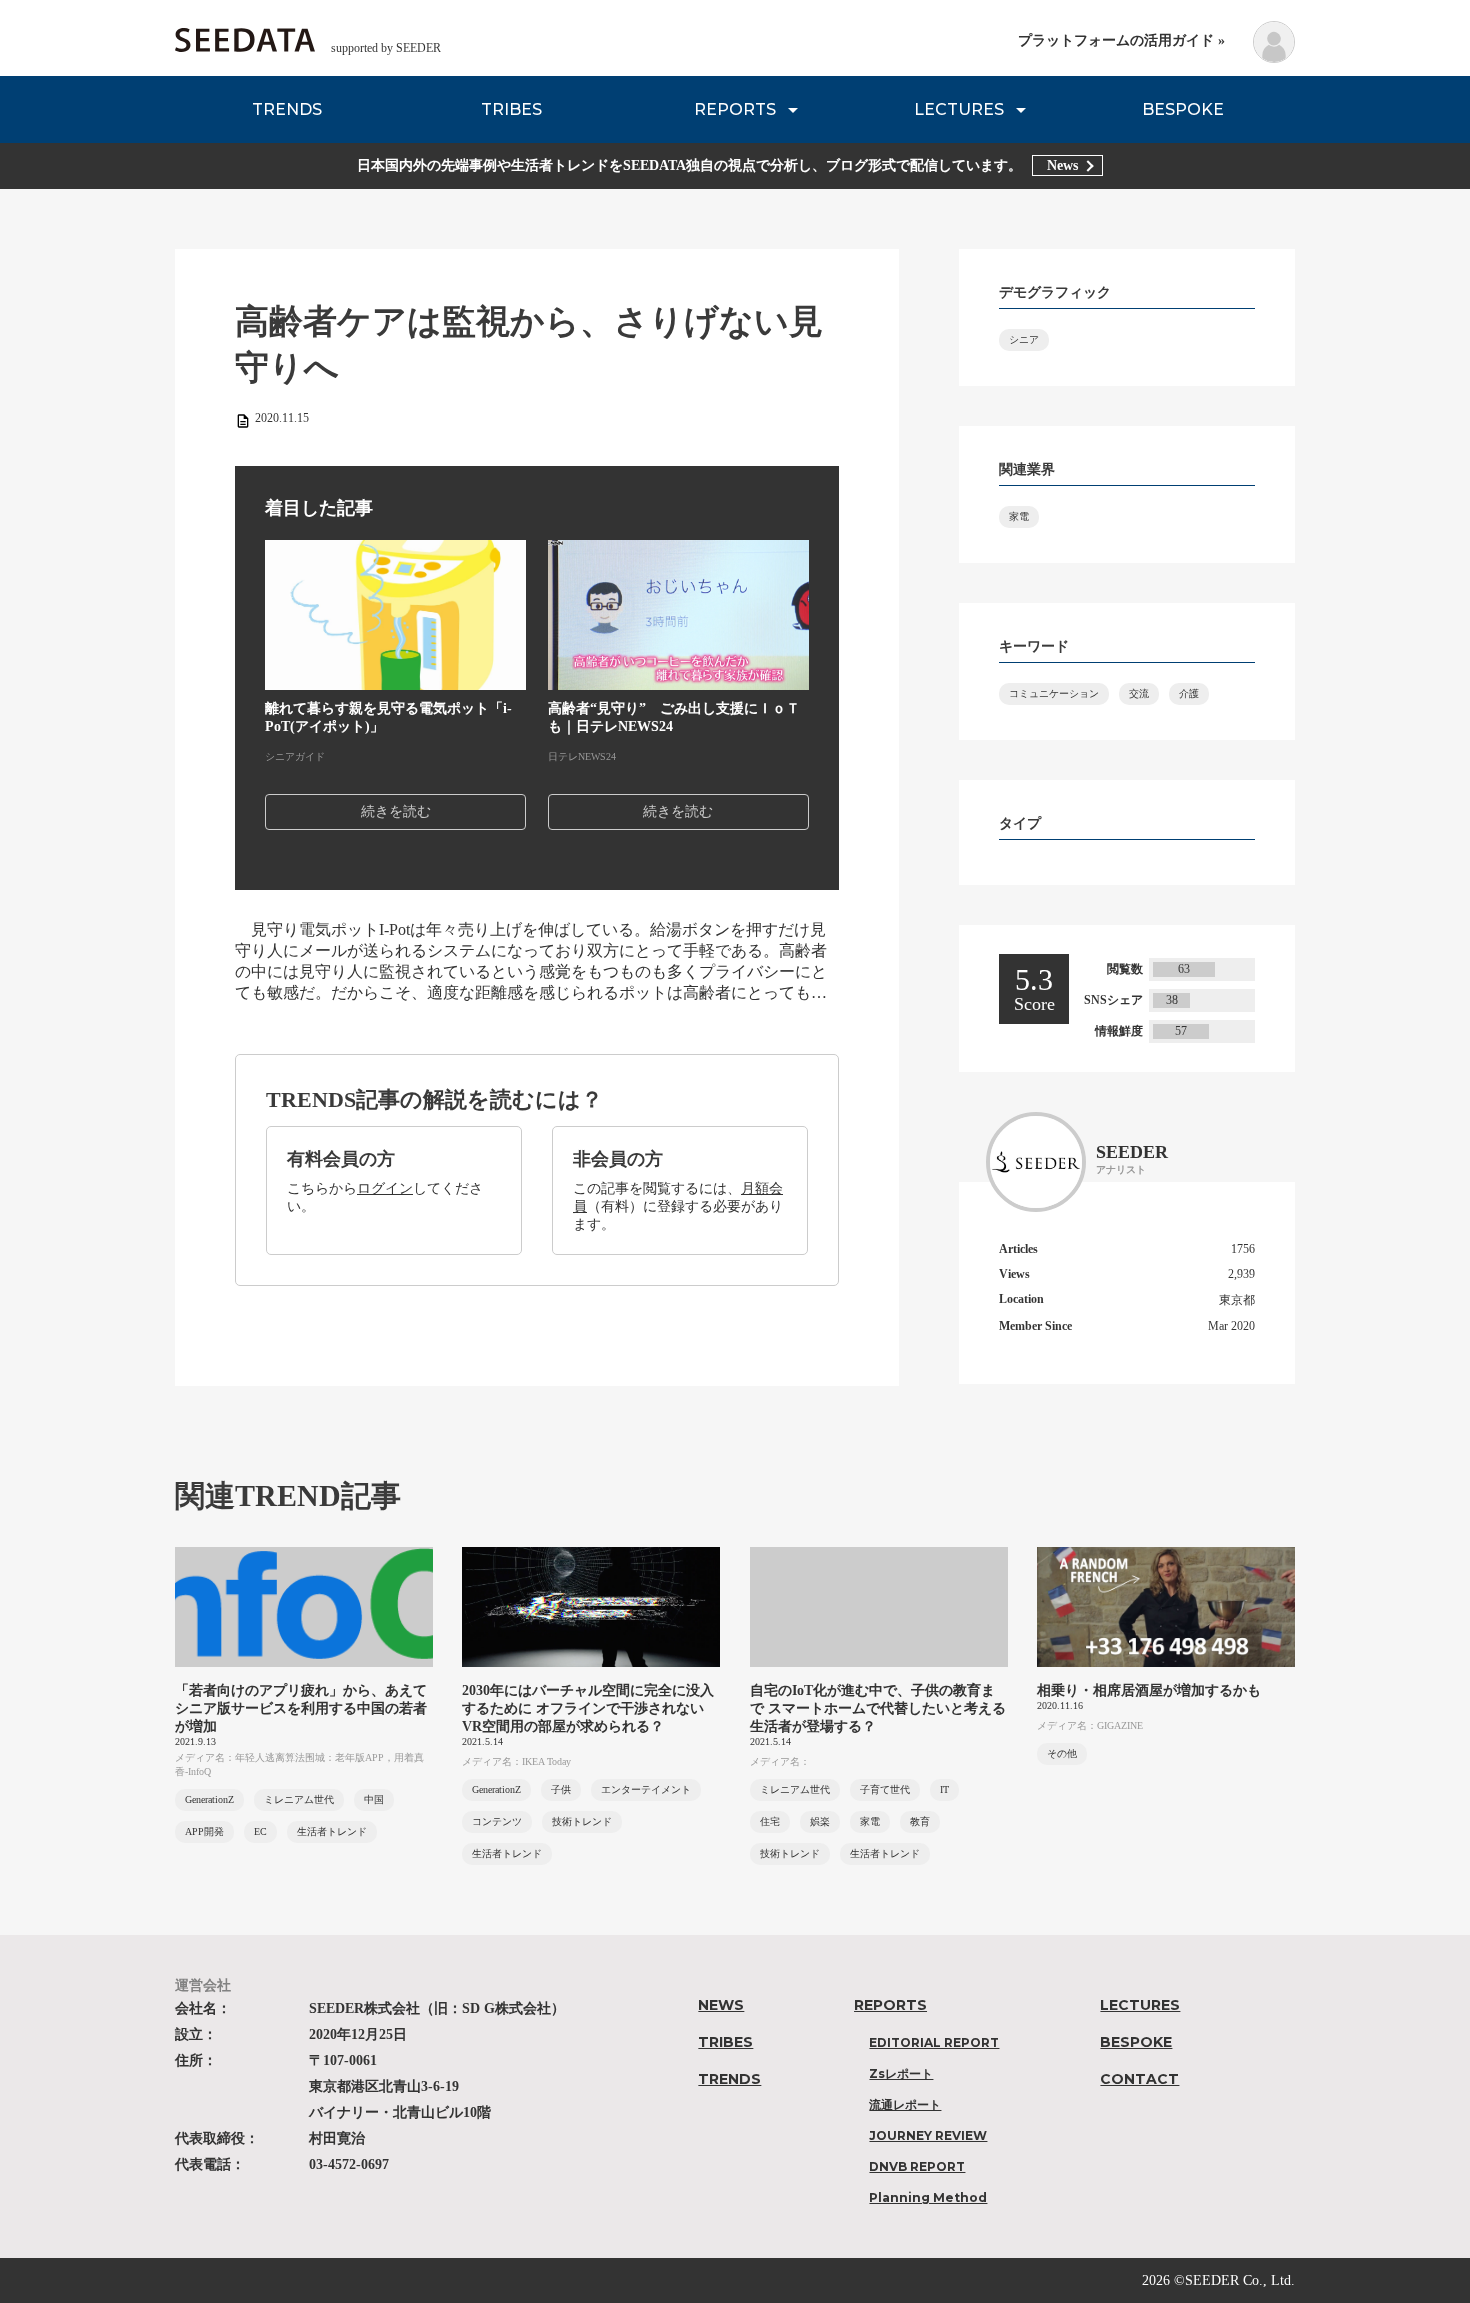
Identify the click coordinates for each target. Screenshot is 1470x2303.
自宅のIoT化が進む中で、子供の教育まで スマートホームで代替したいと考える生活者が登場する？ (878, 1708)
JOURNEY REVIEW (928, 2135)
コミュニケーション (1054, 693)
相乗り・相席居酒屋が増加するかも (1149, 1690)
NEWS (721, 2005)
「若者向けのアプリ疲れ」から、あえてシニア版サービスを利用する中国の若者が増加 (301, 1708)
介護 (1189, 693)
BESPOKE (1183, 109)
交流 (1139, 693)
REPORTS (735, 109)
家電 (1019, 516)
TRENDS (287, 109)
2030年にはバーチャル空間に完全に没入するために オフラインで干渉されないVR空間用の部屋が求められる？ (588, 1708)
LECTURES (959, 109)
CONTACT (1139, 2079)
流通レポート (905, 2104)
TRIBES (511, 109)
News (1062, 165)
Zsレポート (901, 2073)
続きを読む (396, 811)
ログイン (385, 1188)
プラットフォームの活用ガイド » (1121, 40)
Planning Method (928, 2197)
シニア (1024, 339)
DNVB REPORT (917, 2166)
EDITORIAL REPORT (934, 2042)
